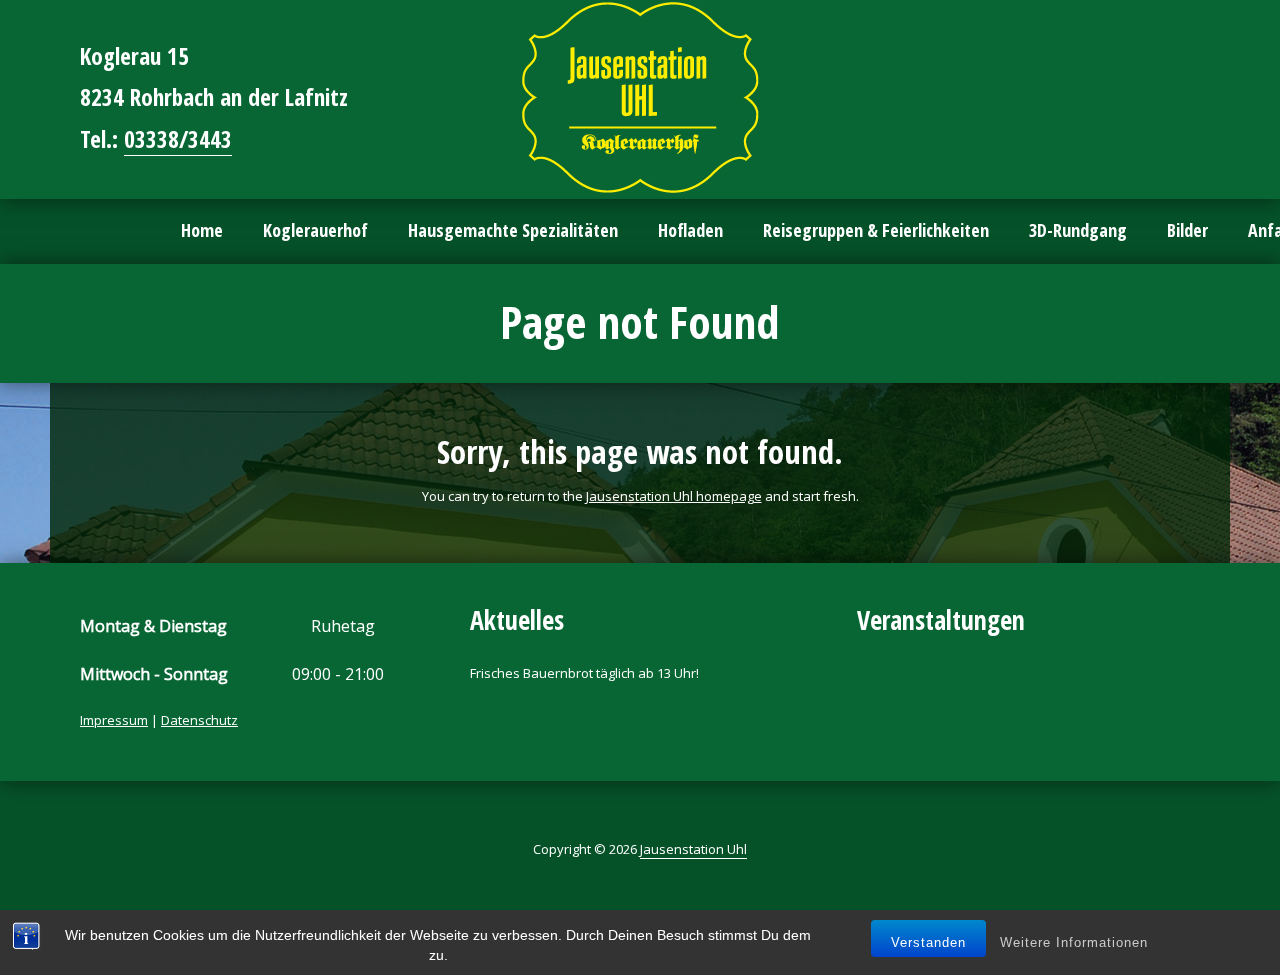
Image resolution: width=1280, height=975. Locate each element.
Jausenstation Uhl (693, 849)
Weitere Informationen (1074, 942)
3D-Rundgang (1078, 230)
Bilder (1187, 230)
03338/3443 (178, 139)
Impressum (114, 720)
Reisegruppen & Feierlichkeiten (876, 230)
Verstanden (928, 942)
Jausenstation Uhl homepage (674, 496)
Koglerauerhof (315, 230)
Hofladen (690, 230)
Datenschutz (199, 720)
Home (202, 230)
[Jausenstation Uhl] (640, 97)
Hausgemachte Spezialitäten (513, 230)
